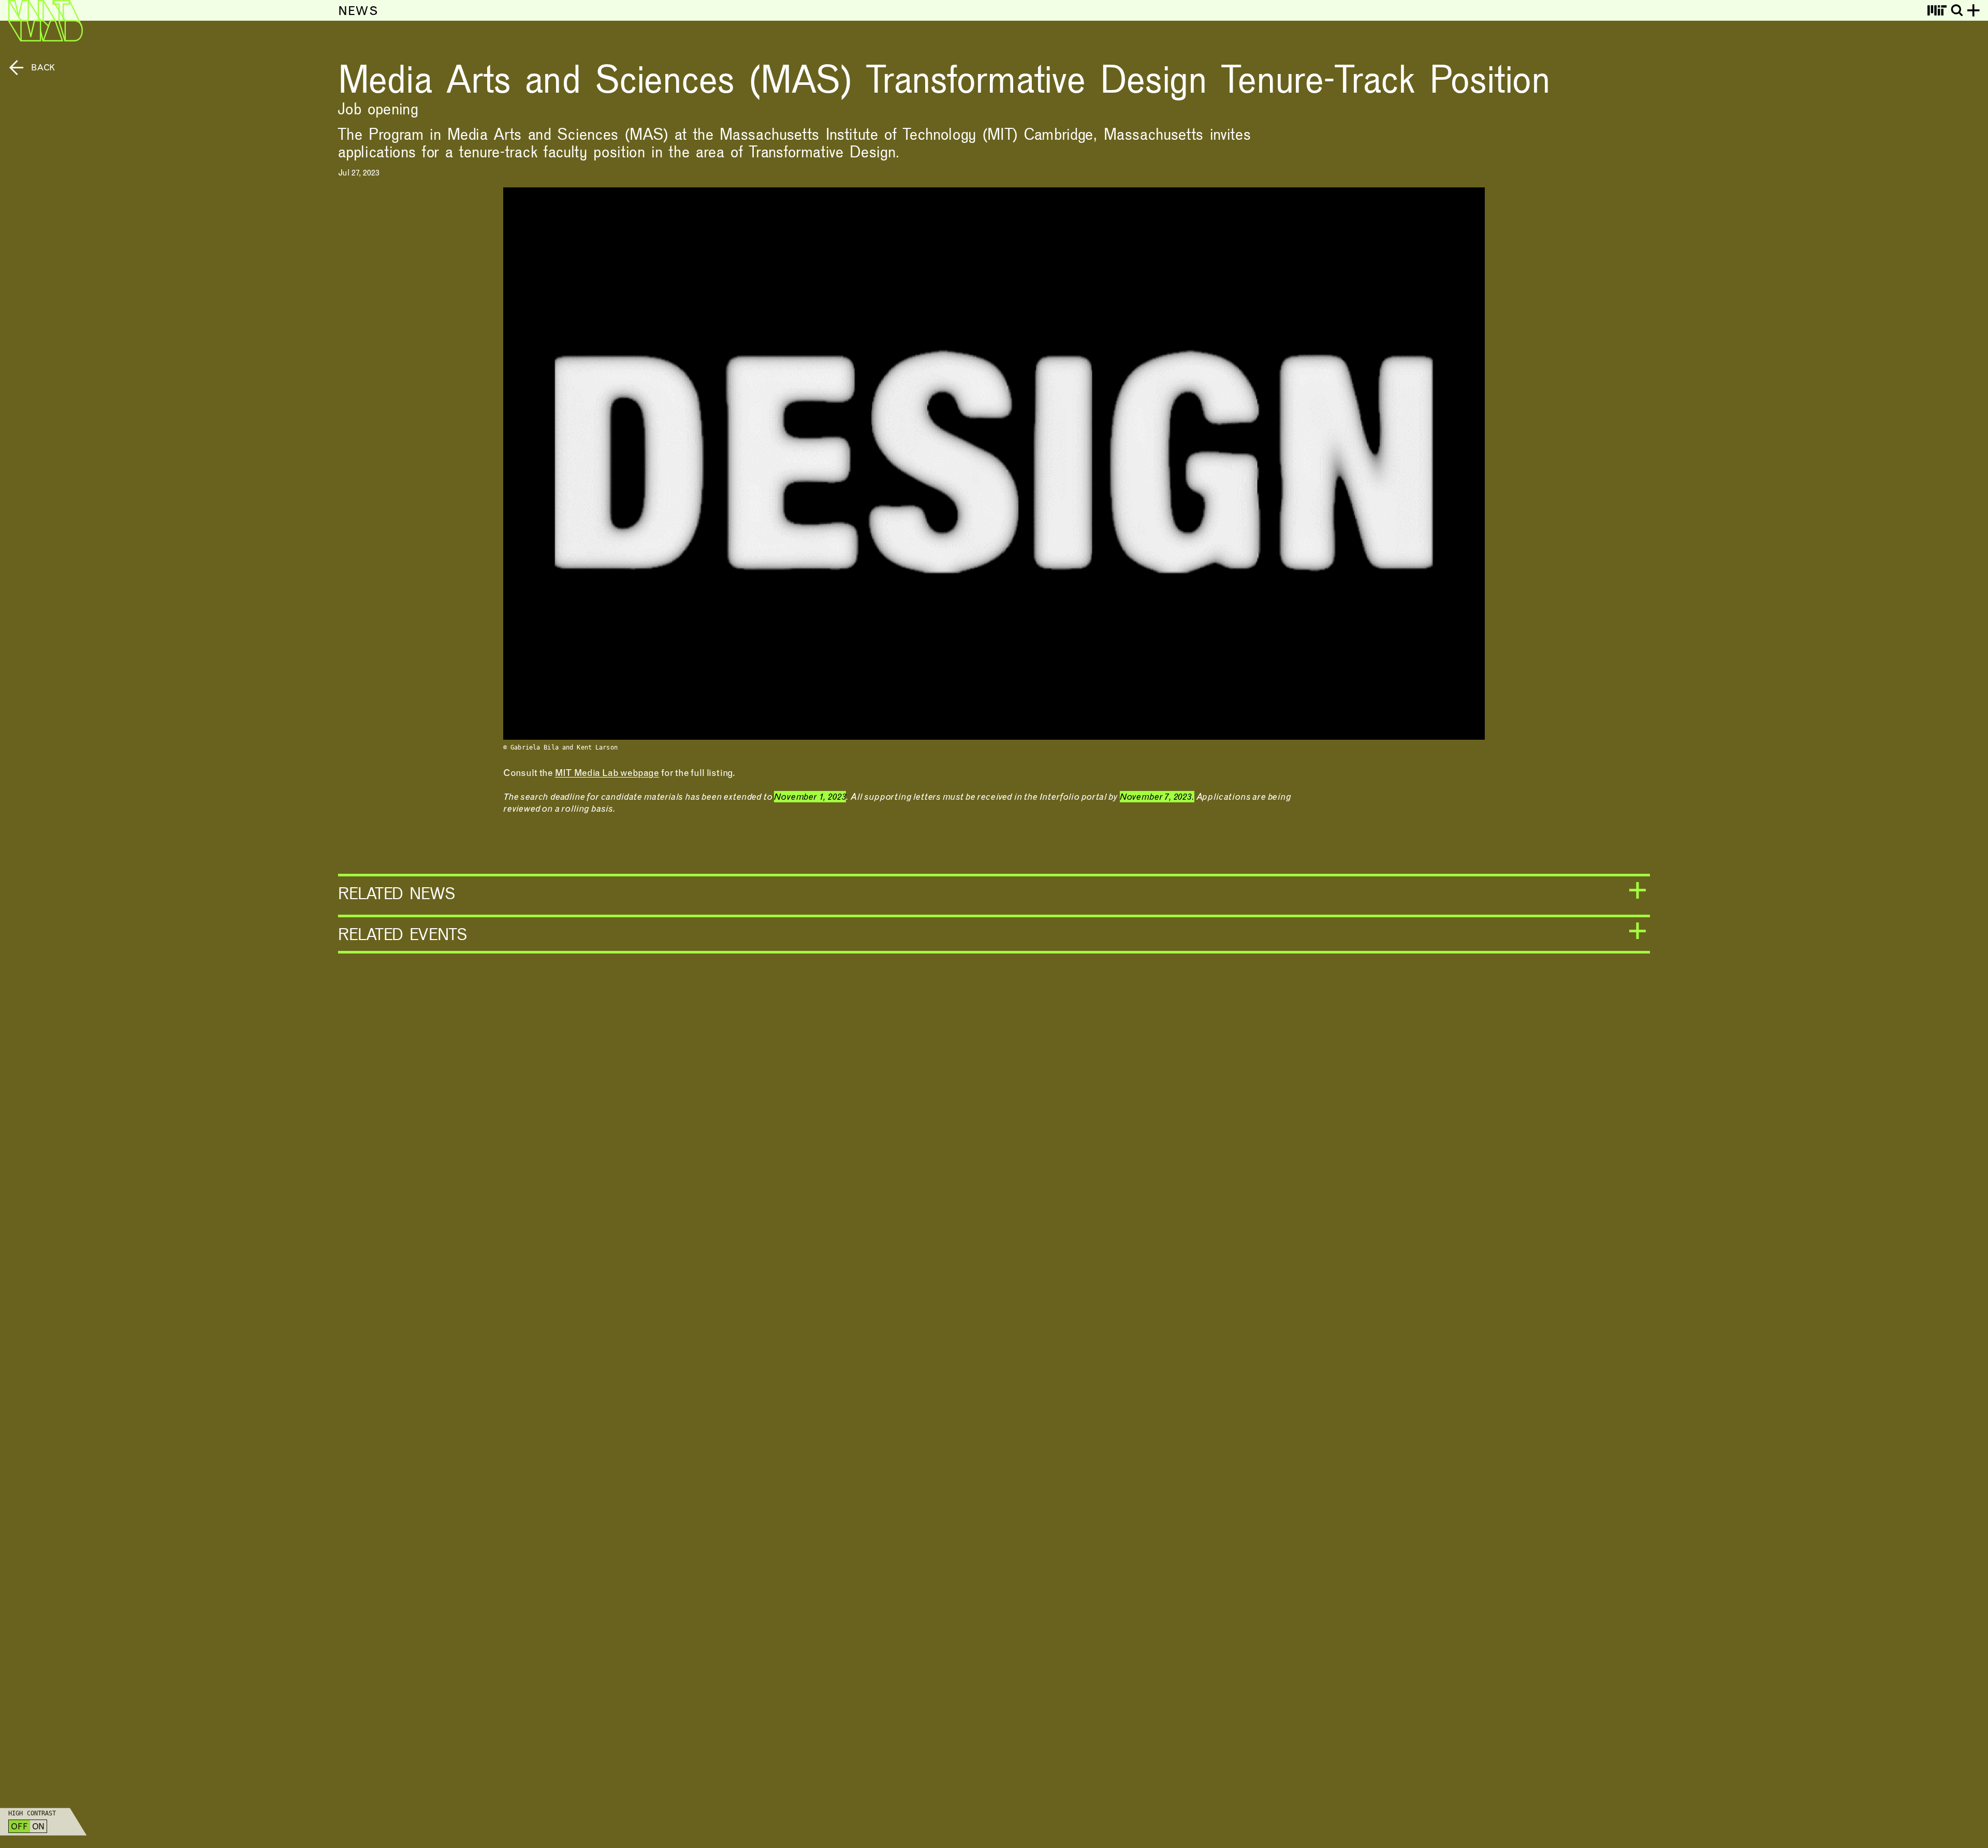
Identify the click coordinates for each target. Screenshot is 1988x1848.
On (39, 1827)
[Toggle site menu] (1974, 10)
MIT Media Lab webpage (607, 774)
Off (19, 1827)
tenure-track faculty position (552, 151)
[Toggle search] (1957, 10)
